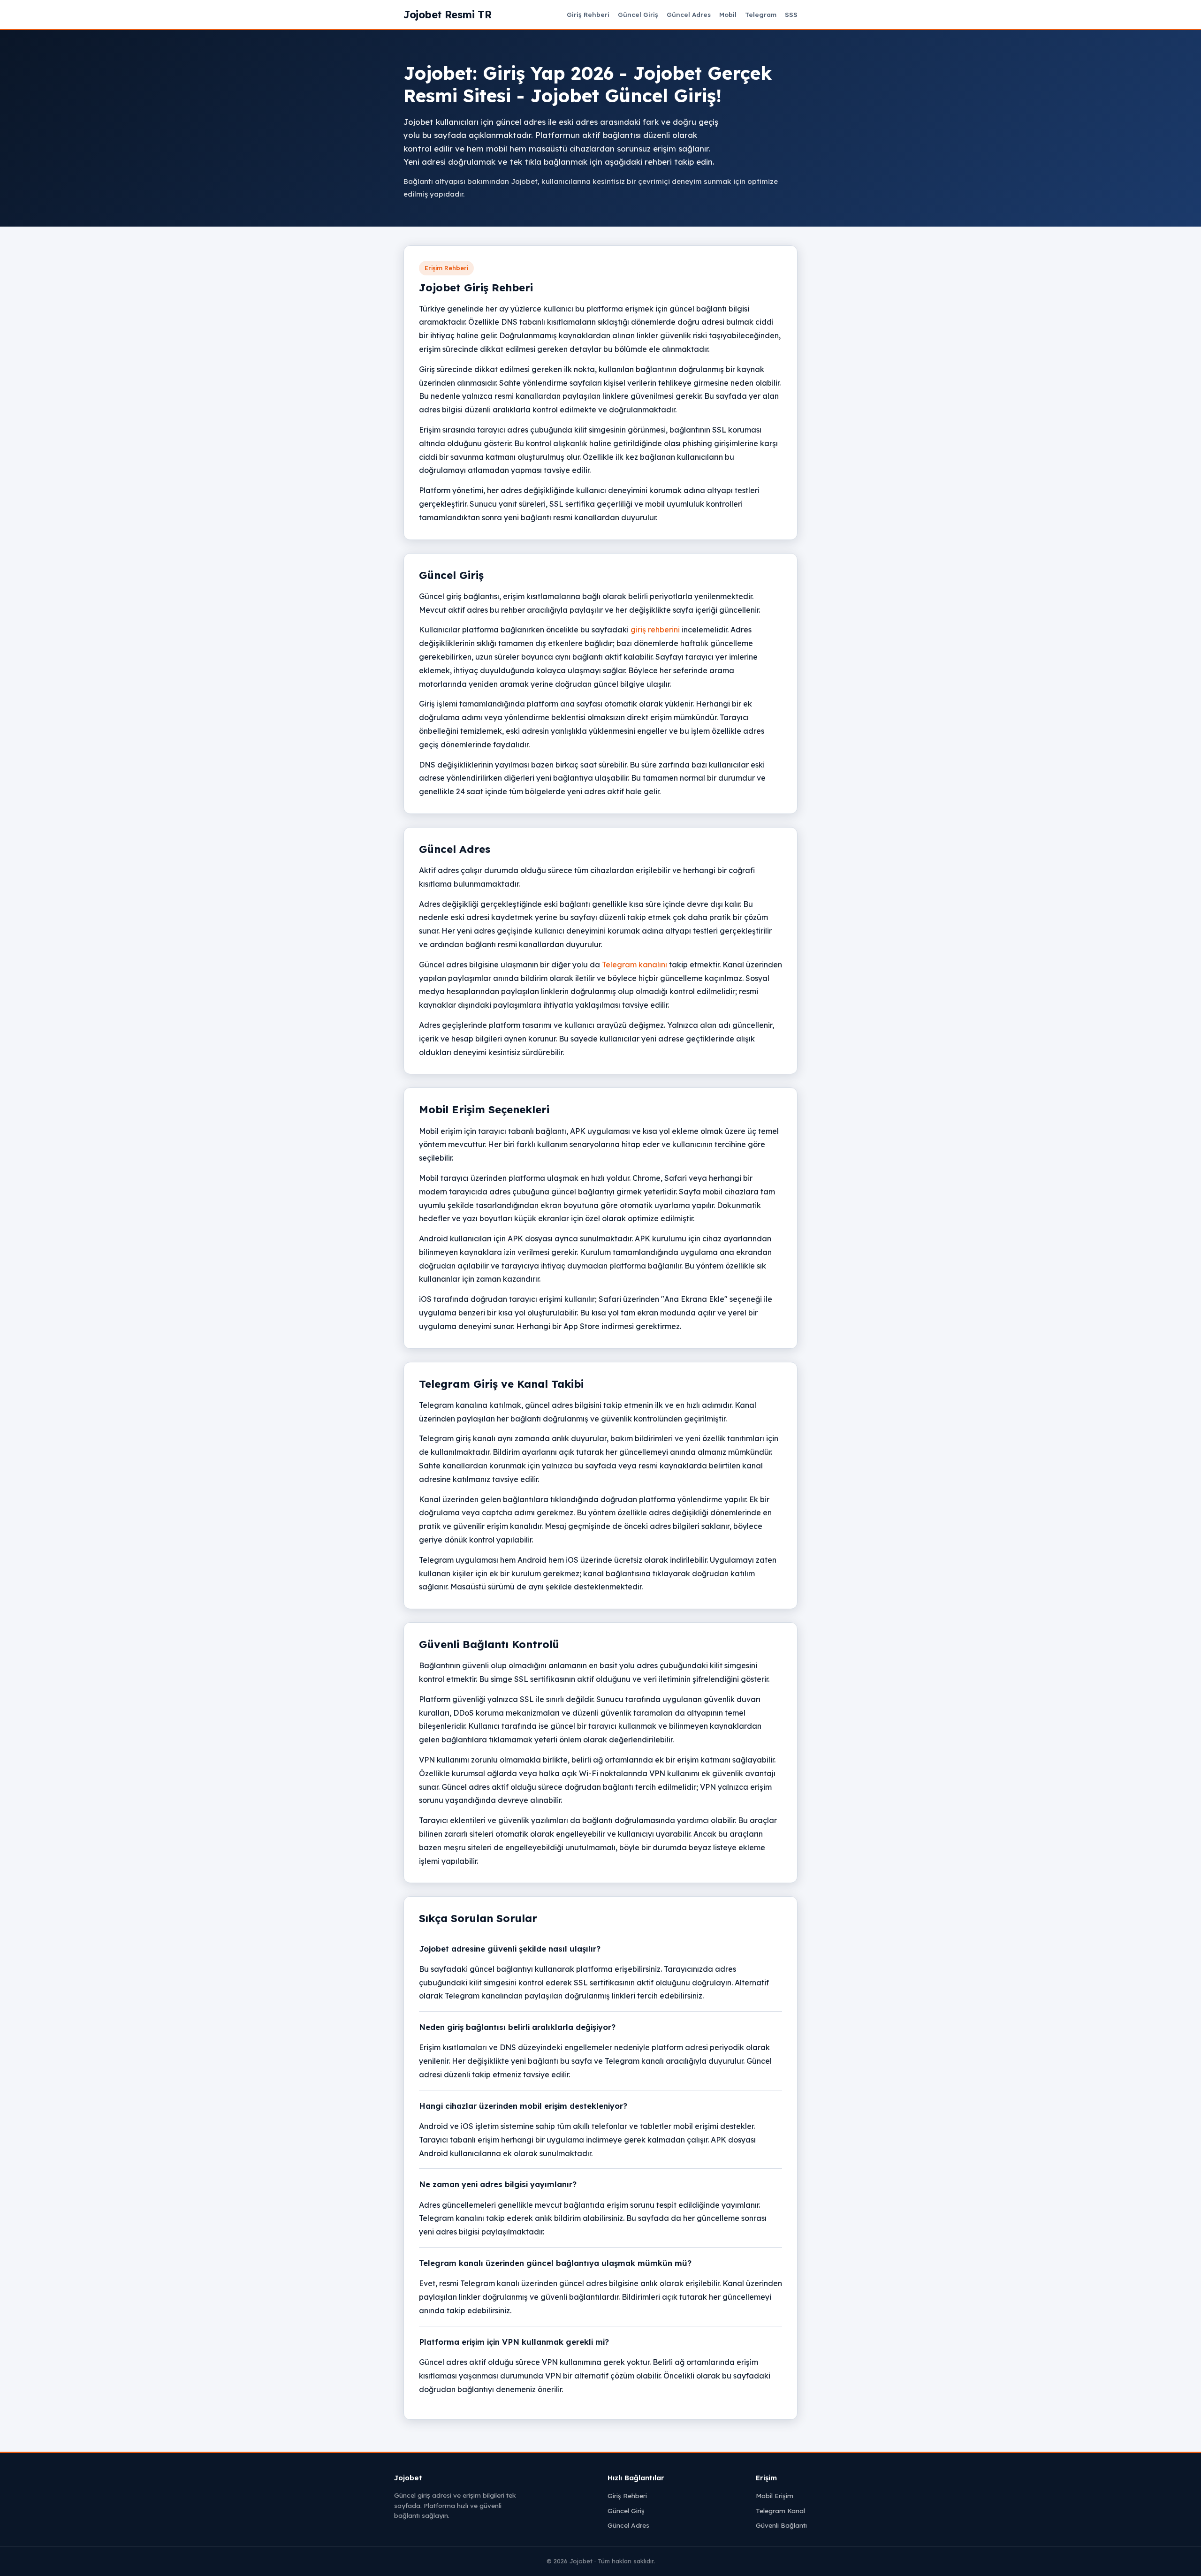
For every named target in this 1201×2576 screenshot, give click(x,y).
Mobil (728, 14)
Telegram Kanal (780, 2511)
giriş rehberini (655, 630)
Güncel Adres (689, 14)
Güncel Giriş (638, 14)
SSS (791, 14)
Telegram (761, 14)
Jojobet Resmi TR (447, 14)
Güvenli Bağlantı (781, 2525)
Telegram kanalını (635, 965)
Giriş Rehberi (588, 14)
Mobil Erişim (775, 2496)
